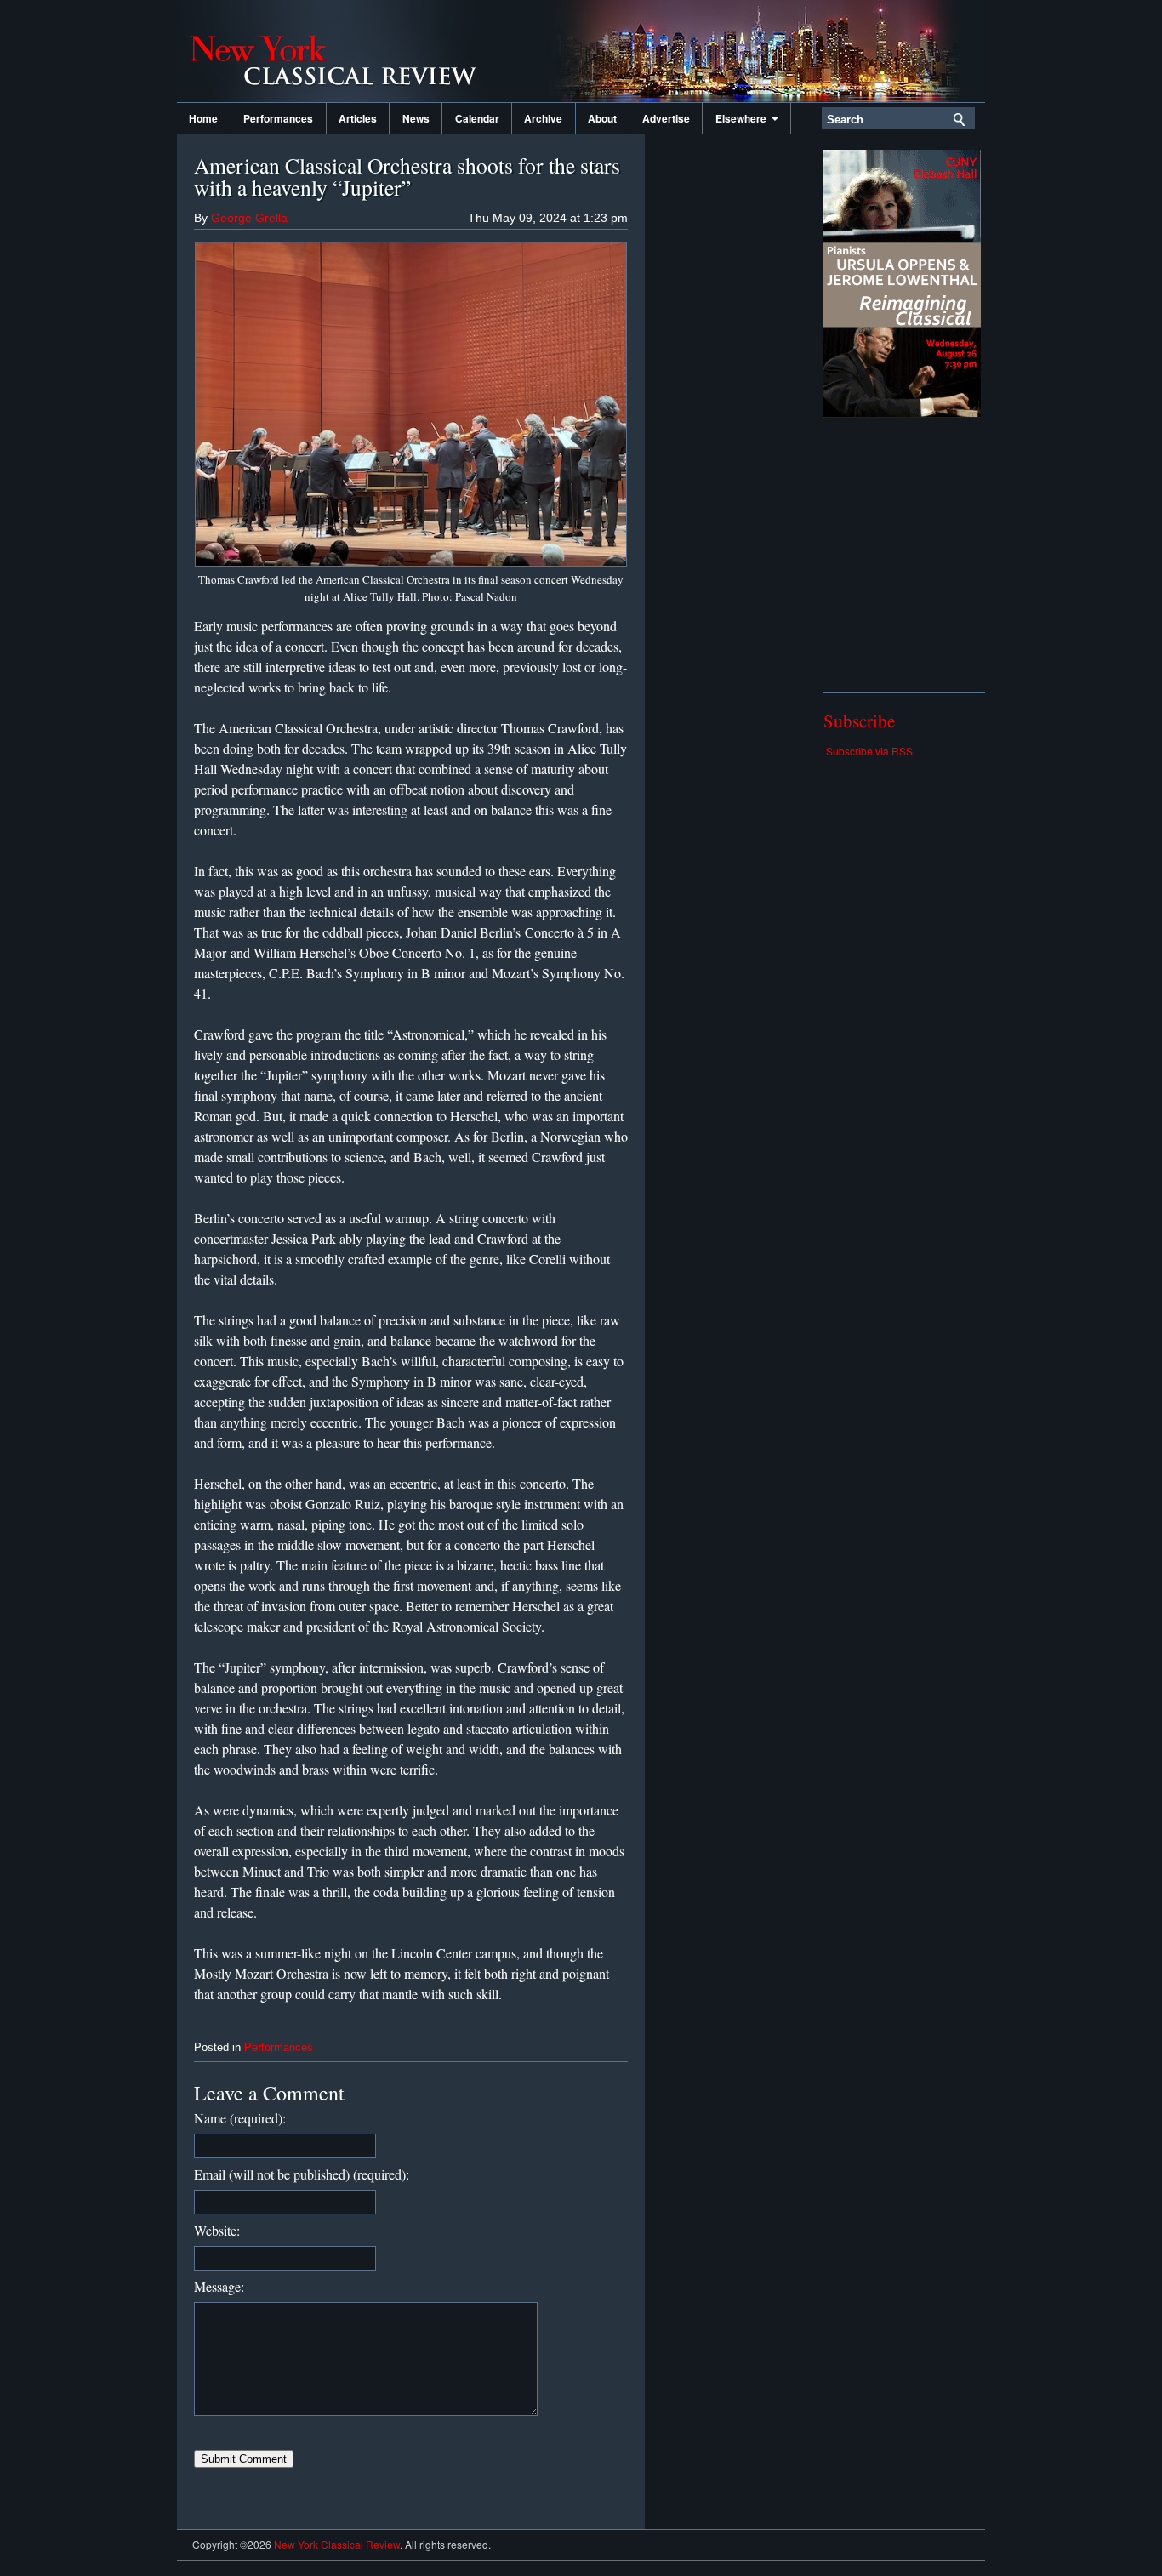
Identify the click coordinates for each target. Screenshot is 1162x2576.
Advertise (666, 118)
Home (203, 118)
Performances (278, 118)
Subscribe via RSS (869, 751)
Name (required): (240, 2118)
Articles (358, 118)
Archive (543, 118)
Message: (219, 2286)
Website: (217, 2230)
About (602, 118)
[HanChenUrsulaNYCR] (902, 413)
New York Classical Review (347, 51)
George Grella (249, 218)
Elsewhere (743, 118)
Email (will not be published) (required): (302, 2174)
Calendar (477, 118)
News (416, 118)
